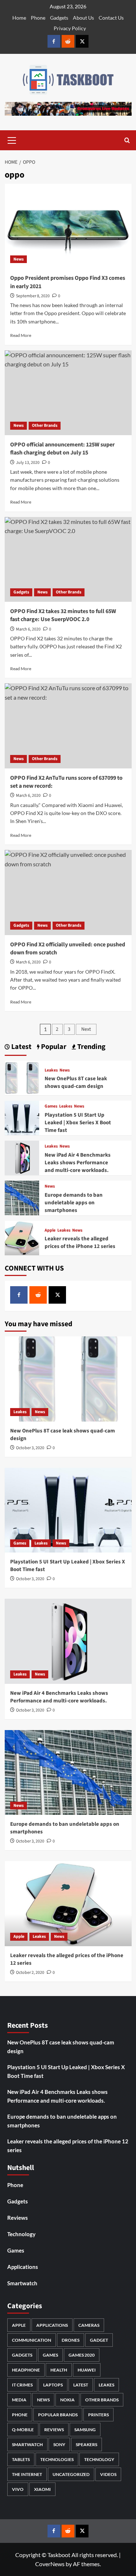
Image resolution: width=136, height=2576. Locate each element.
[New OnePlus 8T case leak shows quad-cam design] (22, 1077)
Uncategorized (71, 2474)
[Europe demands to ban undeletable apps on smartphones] (22, 1197)
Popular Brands (58, 2415)
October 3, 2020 (30, 1448)
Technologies (57, 2459)
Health (59, 2370)
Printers (98, 2415)
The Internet (27, 2474)
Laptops (53, 2385)
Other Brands (45, 426)
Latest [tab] (21, 1047)
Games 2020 (82, 2355)
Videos (108, 2474)
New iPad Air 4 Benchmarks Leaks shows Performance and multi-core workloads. (78, 1163)
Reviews (18, 2218)
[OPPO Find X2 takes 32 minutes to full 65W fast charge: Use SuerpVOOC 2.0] (68, 559)
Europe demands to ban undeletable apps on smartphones (74, 1203)
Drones (71, 2340)
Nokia (67, 2400)
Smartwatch (22, 2283)
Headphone (26, 2370)
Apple (50, 1231)
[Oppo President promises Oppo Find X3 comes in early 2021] (68, 226)
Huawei (87, 2370)
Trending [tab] (91, 1047)
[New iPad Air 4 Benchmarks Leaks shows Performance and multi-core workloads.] (22, 1157)
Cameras (89, 2325)
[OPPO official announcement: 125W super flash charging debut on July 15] (68, 393)
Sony (59, 2444)
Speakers (86, 2444)
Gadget (99, 2340)
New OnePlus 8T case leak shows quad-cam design (76, 1082)
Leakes (51, 1070)
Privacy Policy (70, 28)
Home (19, 18)
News (18, 259)
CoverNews (50, 2564)
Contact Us (111, 18)
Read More (21, 335)
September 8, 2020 (33, 296)
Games (51, 1106)
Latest (81, 2385)
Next (86, 1029)
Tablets (21, 2459)
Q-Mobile (23, 2430)
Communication (32, 2340)
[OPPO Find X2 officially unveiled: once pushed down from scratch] (68, 892)
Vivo (18, 2489)
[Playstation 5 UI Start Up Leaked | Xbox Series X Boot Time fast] (22, 1117)
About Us (83, 18)
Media (19, 2400)
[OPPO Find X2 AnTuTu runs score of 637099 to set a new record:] (68, 726)
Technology (21, 2234)
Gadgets (59, 18)
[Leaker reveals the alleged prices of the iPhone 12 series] (22, 1237)
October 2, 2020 (30, 1973)
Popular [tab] (53, 1047)
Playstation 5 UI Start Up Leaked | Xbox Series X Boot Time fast (78, 1123)
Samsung (85, 2430)
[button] (12, 139)
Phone (38, 18)
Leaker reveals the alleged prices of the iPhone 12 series (80, 1243)
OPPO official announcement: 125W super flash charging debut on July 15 (62, 449)
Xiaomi (42, 2489)
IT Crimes (22, 2385)
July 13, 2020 (28, 463)
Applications (23, 2267)
